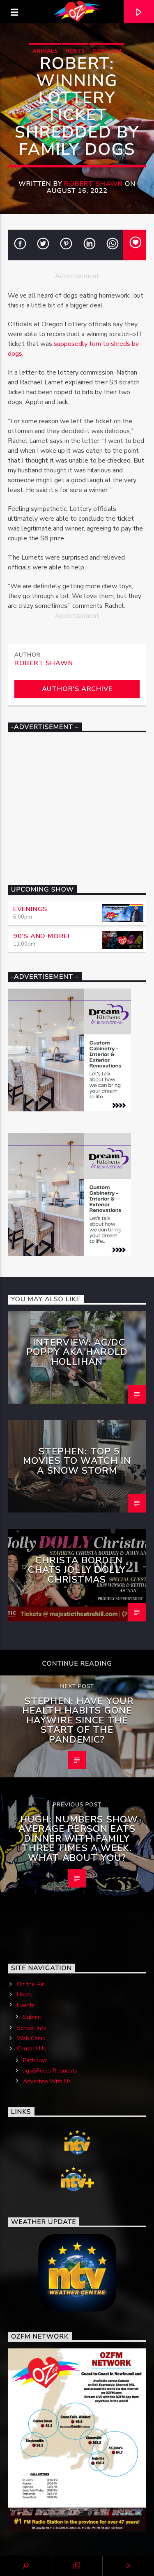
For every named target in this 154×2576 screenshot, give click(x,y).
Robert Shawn (93, 184)
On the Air (30, 1984)
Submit (32, 2017)
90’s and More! (41, 936)
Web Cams (31, 2038)
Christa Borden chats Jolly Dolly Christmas (77, 1570)
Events (26, 2005)
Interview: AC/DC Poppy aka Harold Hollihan (77, 1352)
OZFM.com (107, 51)
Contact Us (31, 2049)
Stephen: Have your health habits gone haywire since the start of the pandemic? (78, 1720)
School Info (32, 2028)
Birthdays (35, 2060)
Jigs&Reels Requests (50, 2071)
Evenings (30, 909)
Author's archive (77, 689)
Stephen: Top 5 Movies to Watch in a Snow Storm (77, 1461)
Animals (45, 51)
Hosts (75, 51)
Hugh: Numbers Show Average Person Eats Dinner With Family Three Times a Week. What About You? (78, 1839)
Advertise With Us (47, 2081)
